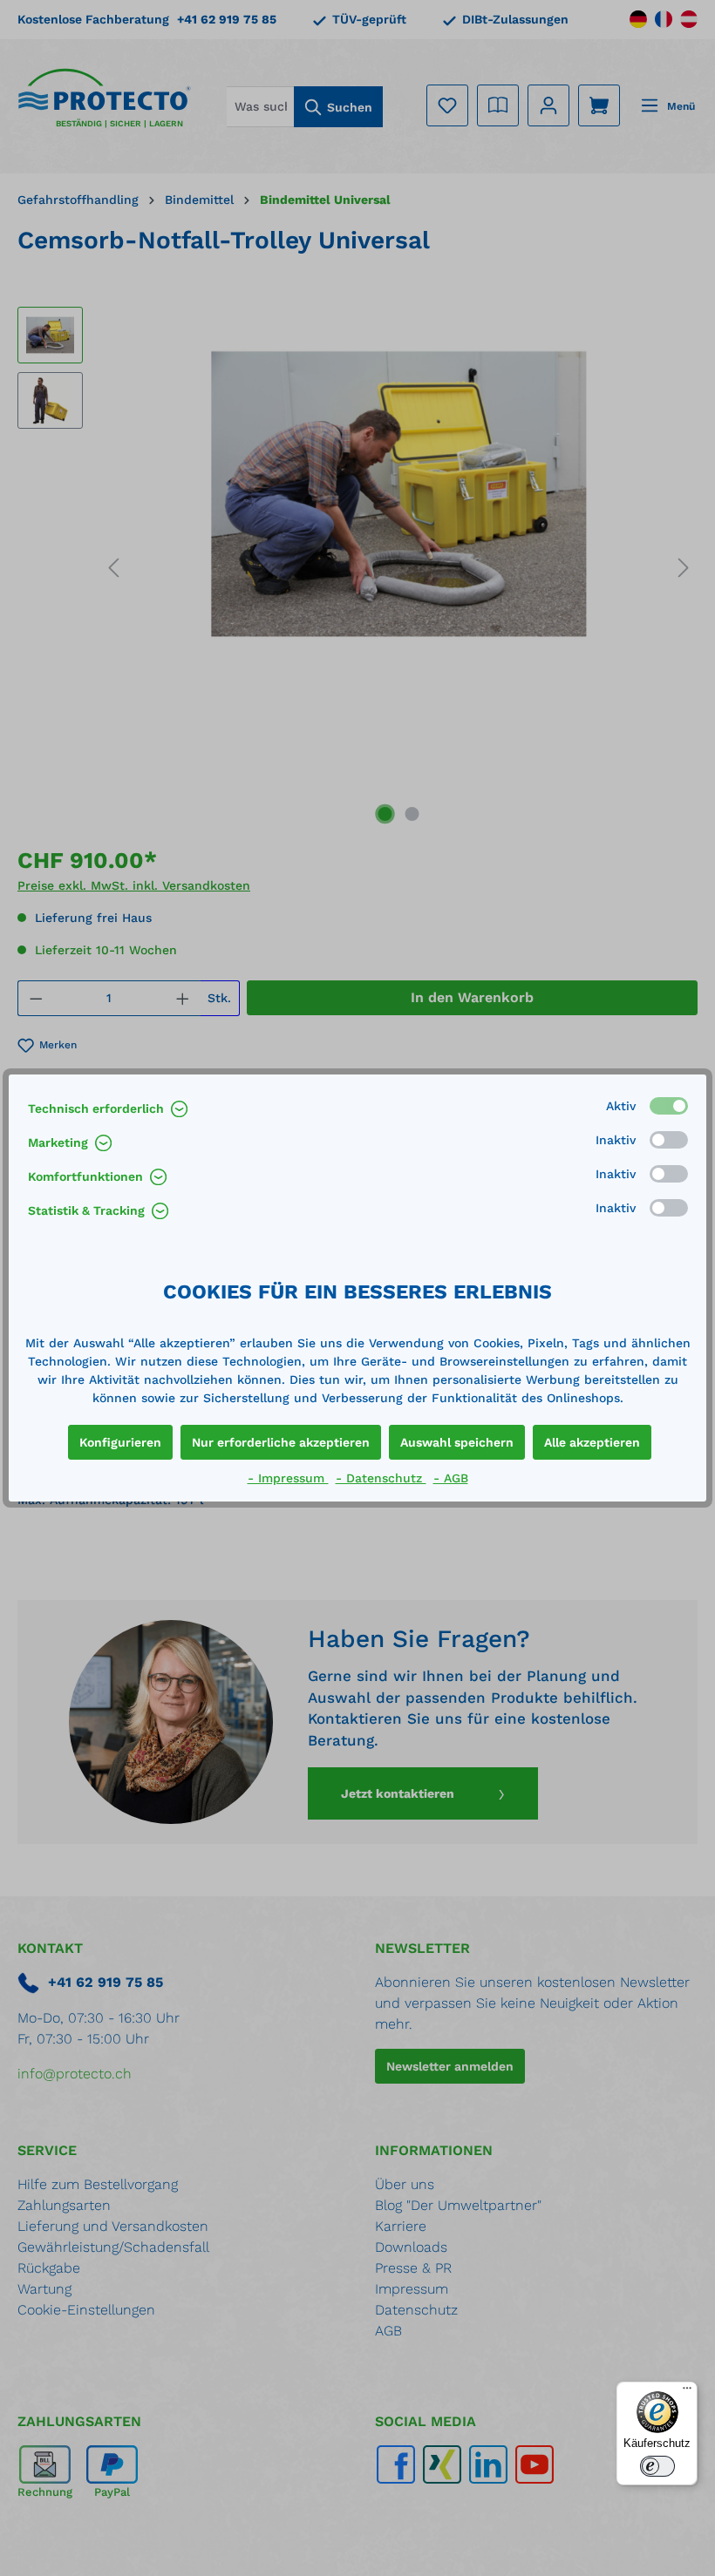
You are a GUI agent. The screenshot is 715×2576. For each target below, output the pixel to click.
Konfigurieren (120, 1442)
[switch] (657, 2466)
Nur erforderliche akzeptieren (281, 1442)
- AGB (451, 1478)
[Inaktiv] (669, 1140)
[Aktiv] (669, 1106)
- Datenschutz (381, 1478)
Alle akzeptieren (592, 1442)
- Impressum (288, 1478)
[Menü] (687, 2392)
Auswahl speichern (457, 1442)
